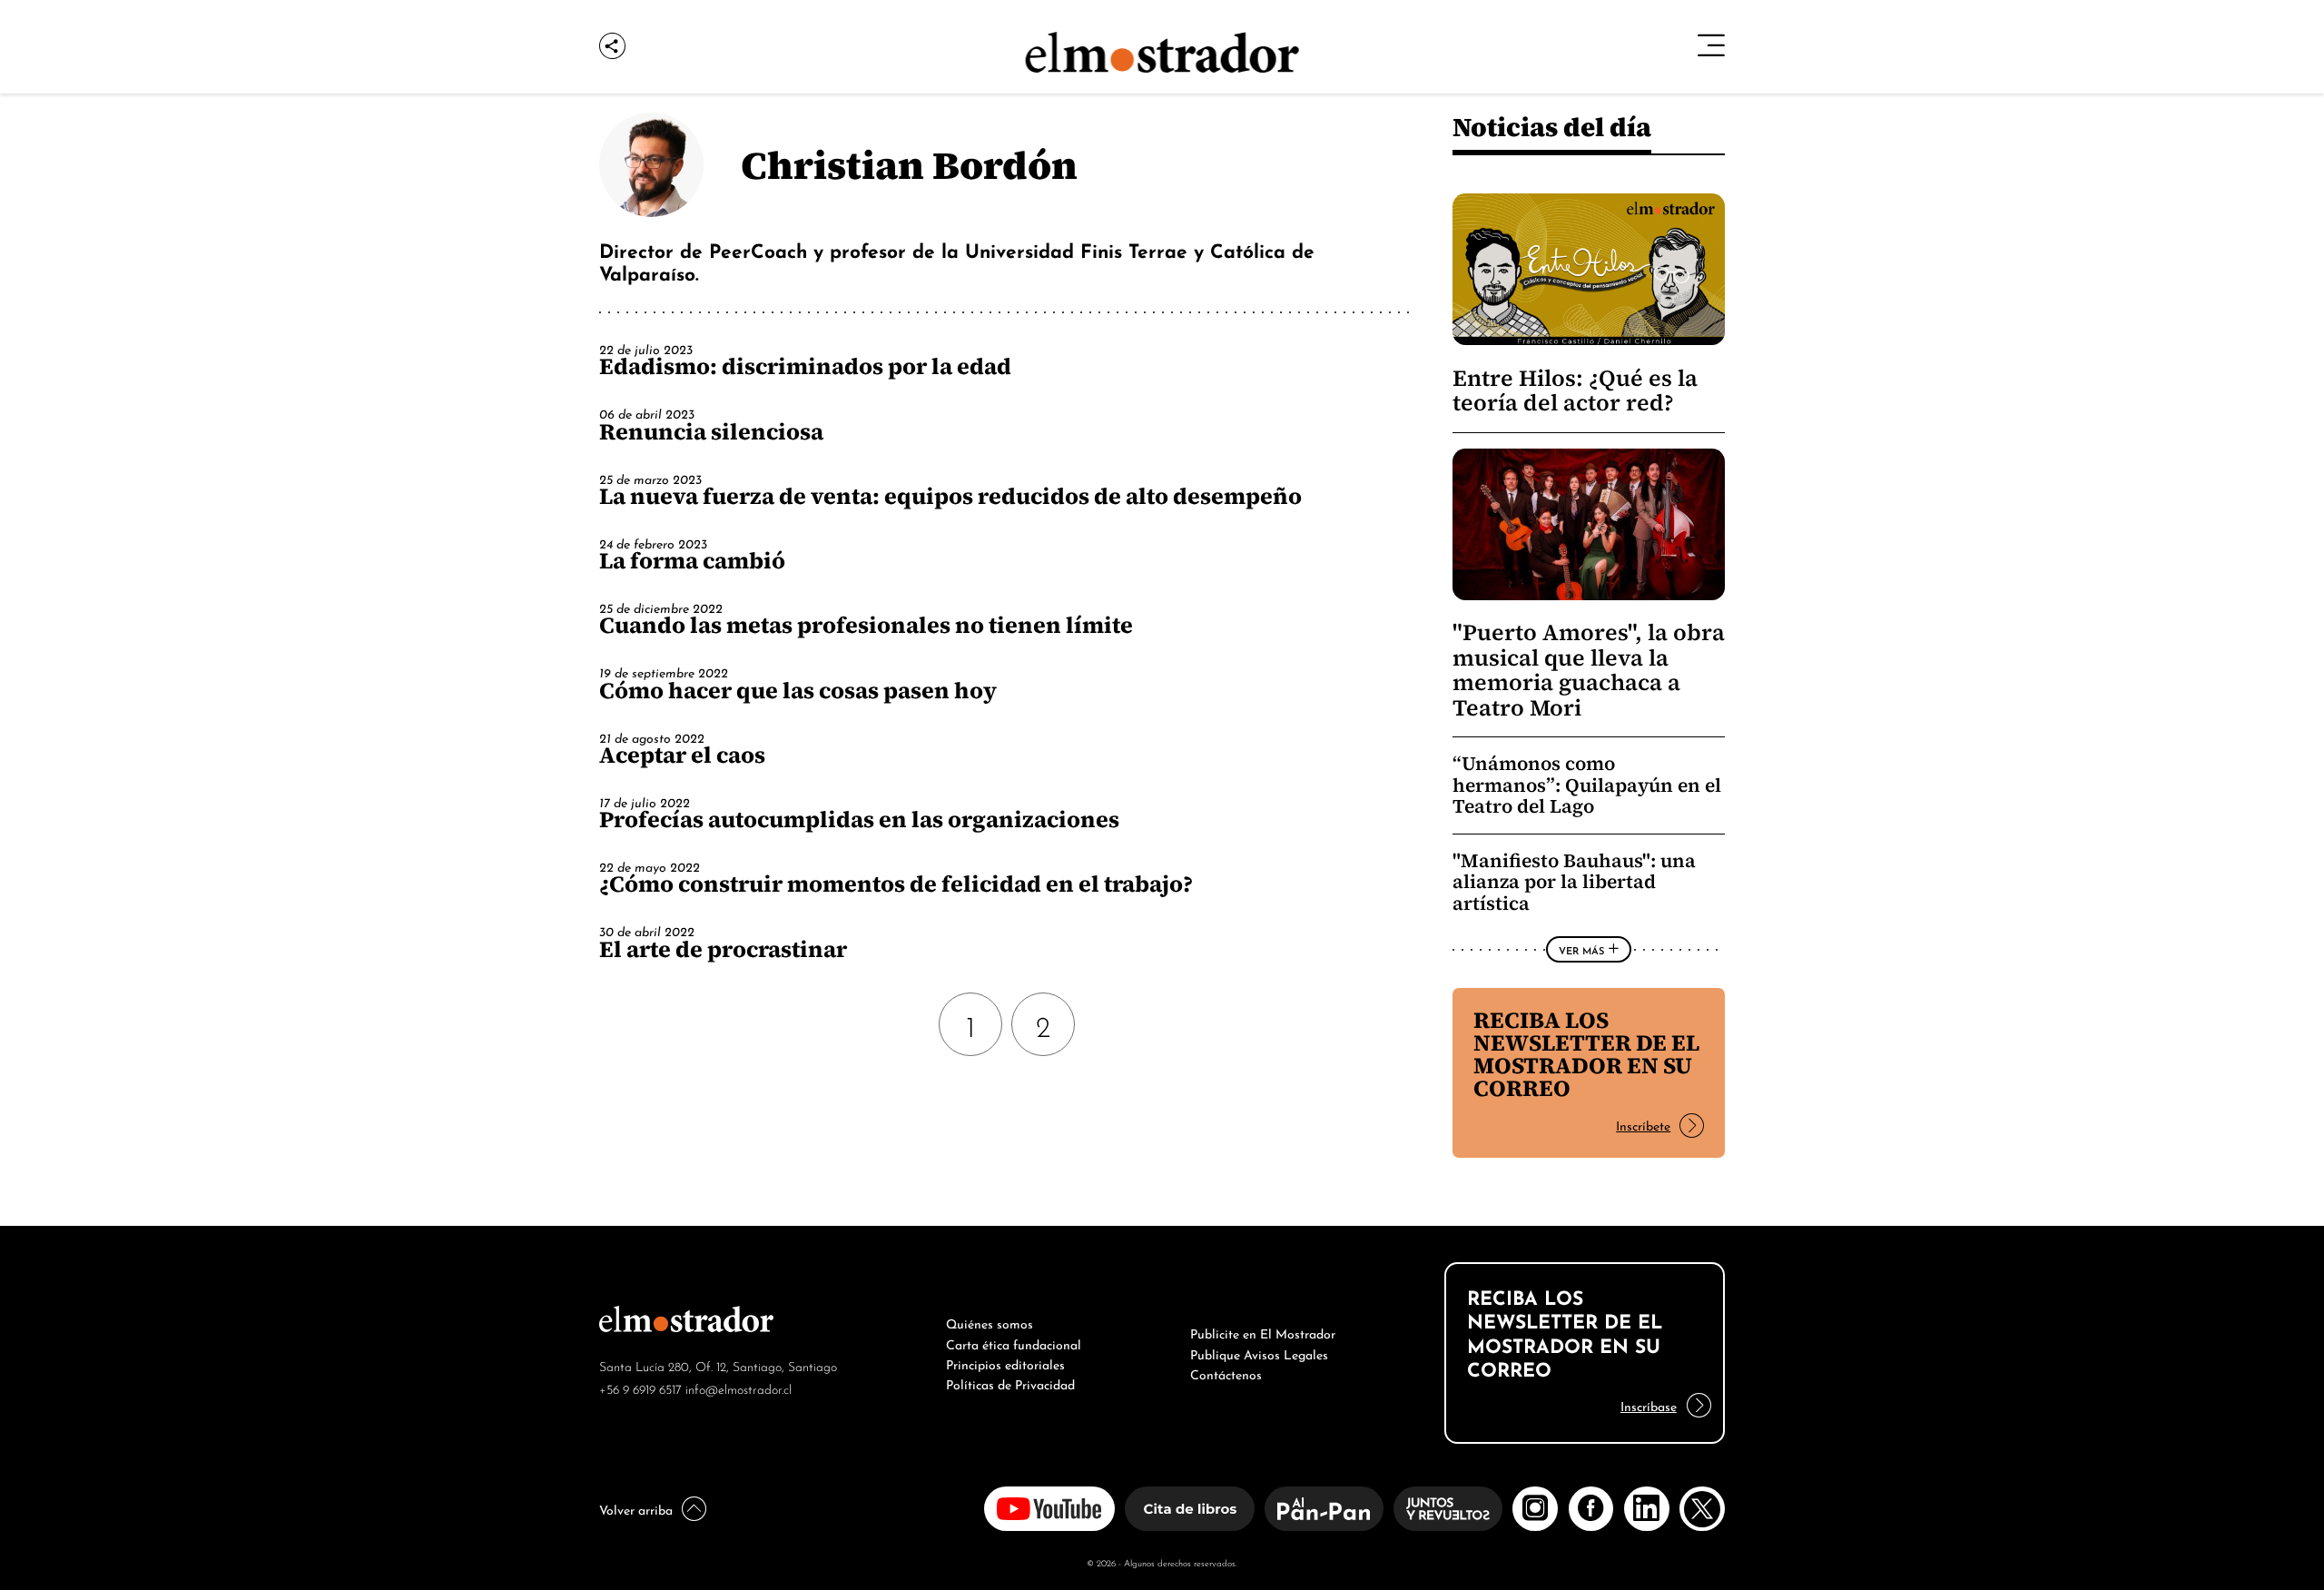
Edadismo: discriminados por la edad (805, 366)
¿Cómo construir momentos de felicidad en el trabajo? (896, 884)
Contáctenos (1226, 1373)
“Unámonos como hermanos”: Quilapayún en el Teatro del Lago (1587, 785)
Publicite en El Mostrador (1263, 1332)
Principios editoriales (1005, 1363)
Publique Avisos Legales (1259, 1353)
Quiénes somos (990, 1322)
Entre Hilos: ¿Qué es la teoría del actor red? (1575, 390)
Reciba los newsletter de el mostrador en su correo (1586, 1054)
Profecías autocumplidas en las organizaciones (859, 819)
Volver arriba (636, 1508)
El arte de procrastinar (723, 949)
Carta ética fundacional (1014, 1343)
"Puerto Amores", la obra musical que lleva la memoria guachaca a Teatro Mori (1589, 670)
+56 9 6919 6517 (640, 1388)
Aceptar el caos (682, 755)
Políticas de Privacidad (1010, 1383)
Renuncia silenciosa (711, 431)
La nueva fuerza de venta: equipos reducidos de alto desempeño (950, 496)
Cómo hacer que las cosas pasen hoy (798, 690)
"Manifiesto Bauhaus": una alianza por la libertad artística (1574, 882)
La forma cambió (692, 560)
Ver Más (1581, 950)
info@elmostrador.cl (739, 1388)
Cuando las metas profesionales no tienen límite (866, 625)
